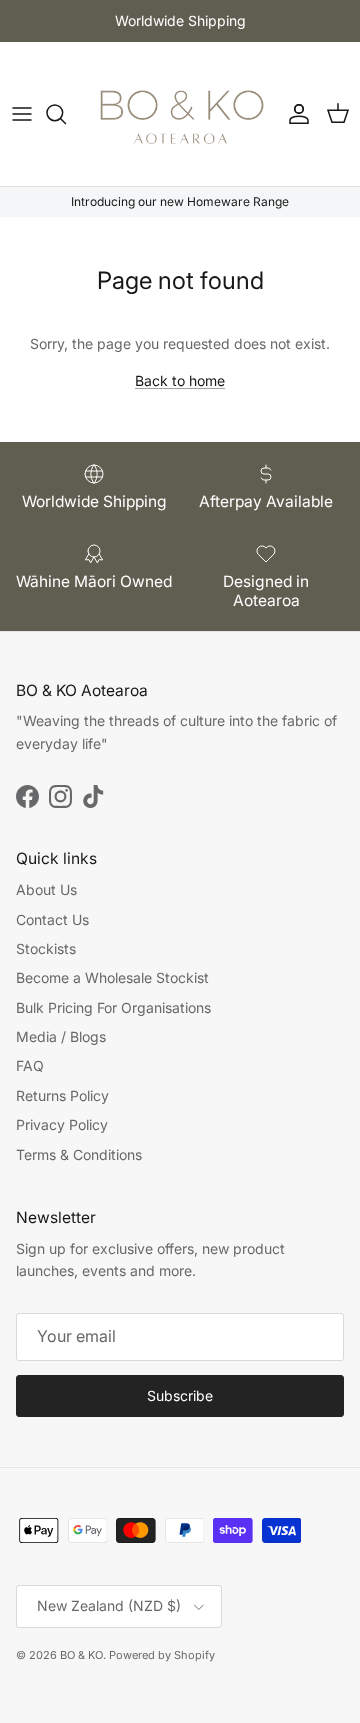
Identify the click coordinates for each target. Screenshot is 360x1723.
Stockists (46, 948)
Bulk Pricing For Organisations (113, 1007)
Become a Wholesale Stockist (112, 977)
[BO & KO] (180, 114)
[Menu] (22, 114)
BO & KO (81, 1655)
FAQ (30, 1065)
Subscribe (180, 1395)
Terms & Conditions (79, 1154)
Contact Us (52, 919)
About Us (46, 889)
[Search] (66, 114)
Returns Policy (62, 1095)
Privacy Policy (62, 1124)
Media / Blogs (61, 1036)
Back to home (180, 380)
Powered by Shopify (162, 1655)
